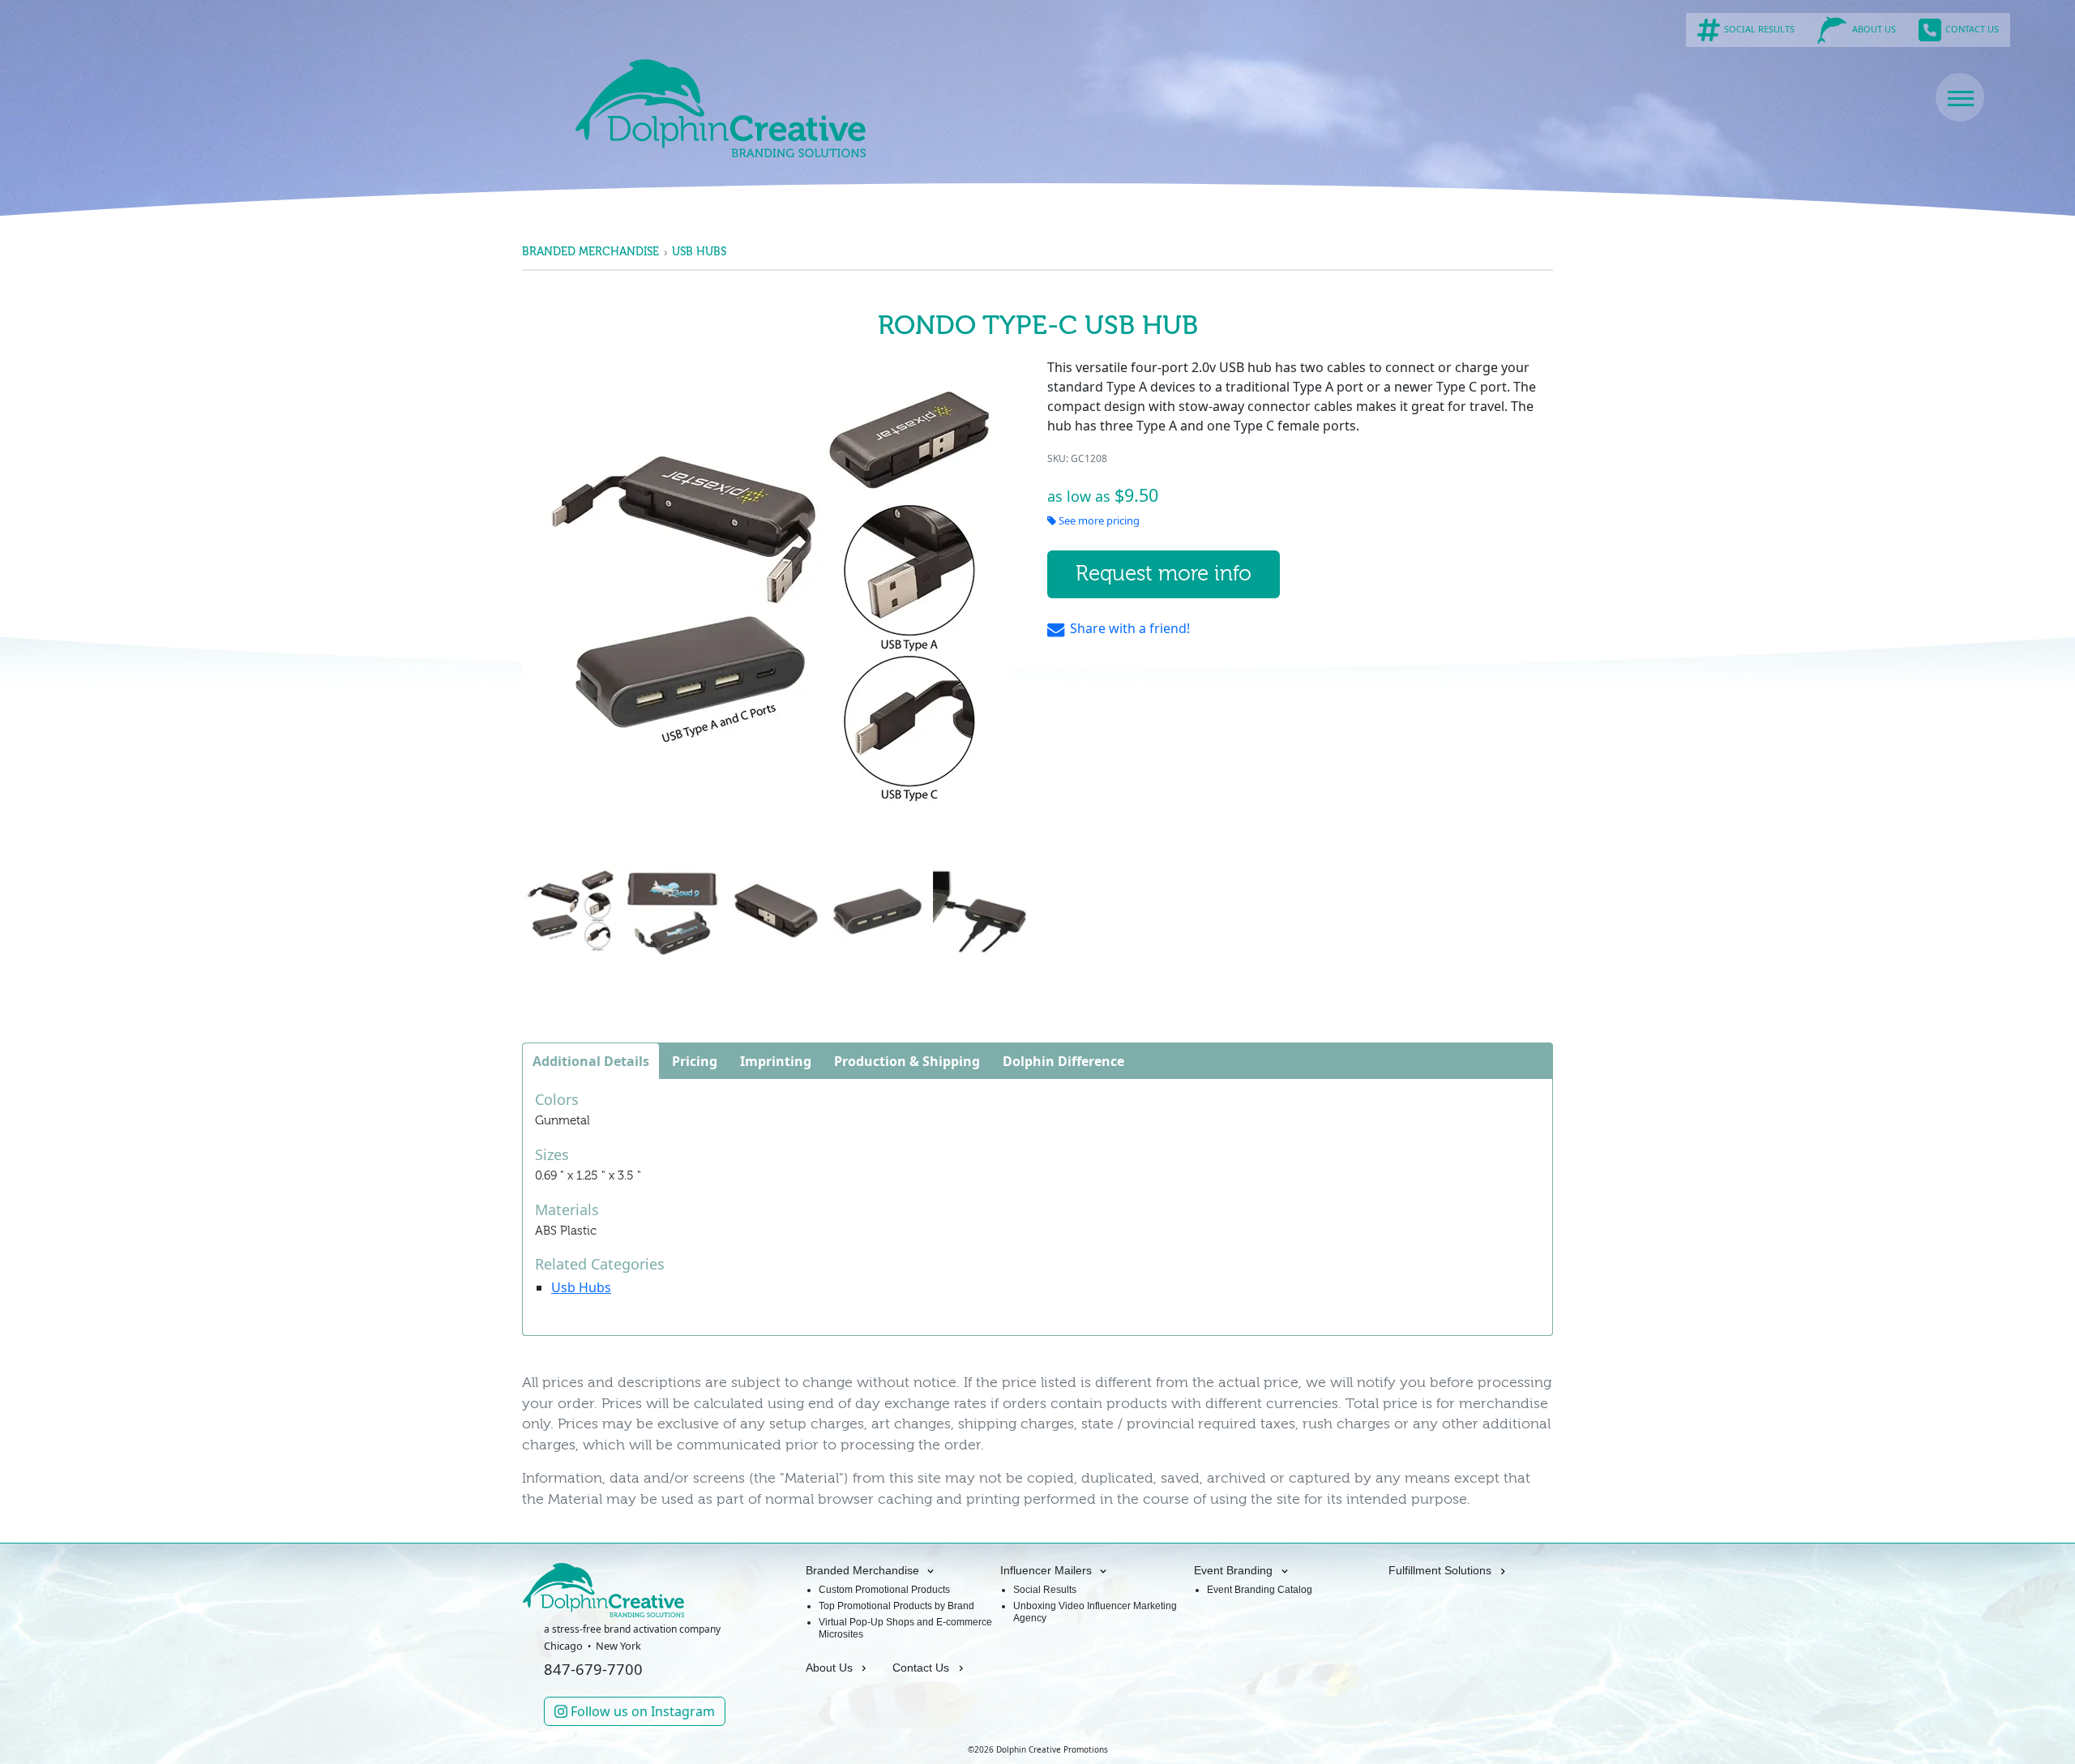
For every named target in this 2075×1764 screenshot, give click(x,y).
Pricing (695, 1061)
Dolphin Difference (1063, 1061)
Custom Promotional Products (884, 1590)
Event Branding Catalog (1260, 1590)
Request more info (1164, 574)
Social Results (1045, 1590)
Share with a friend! (1128, 628)
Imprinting (776, 1061)
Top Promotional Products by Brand (896, 1606)
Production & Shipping (907, 1061)
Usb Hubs (699, 252)
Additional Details (591, 1061)
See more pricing (1098, 520)
